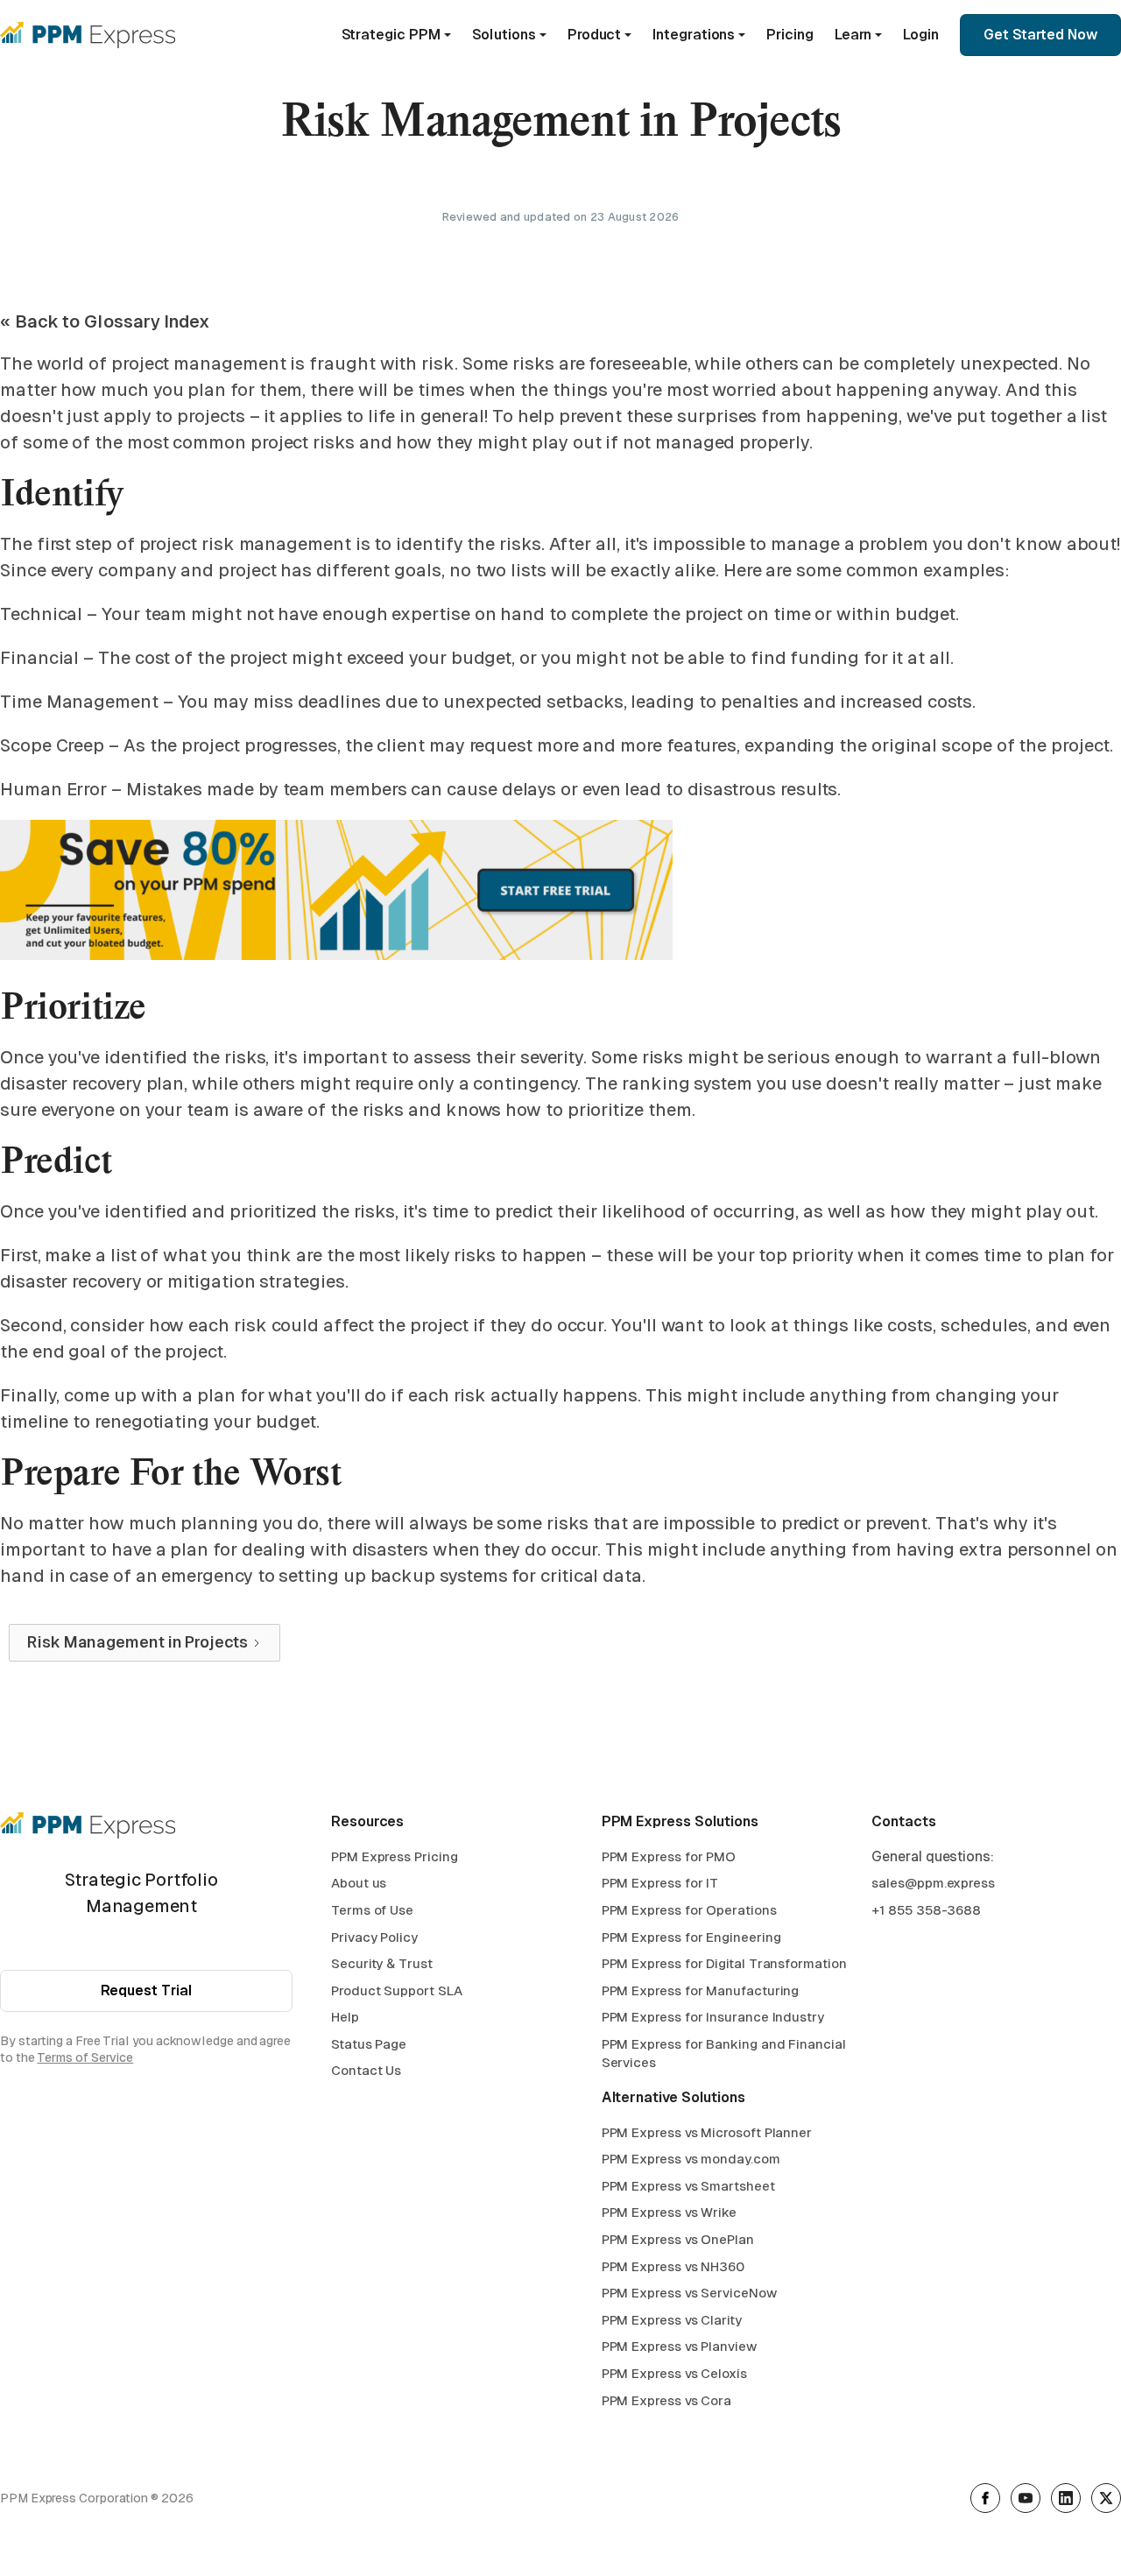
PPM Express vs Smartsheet (688, 2186)
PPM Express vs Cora (666, 2400)
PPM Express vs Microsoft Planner (707, 2132)
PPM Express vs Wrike (669, 2212)
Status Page (369, 2044)
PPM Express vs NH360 (673, 2266)
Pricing (790, 35)
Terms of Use (372, 1910)
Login (921, 35)
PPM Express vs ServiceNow (689, 2293)
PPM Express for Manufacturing (701, 1990)
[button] (396, 35)
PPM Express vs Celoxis (674, 2373)
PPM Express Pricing (394, 1856)
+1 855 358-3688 (926, 1910)
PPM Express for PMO (669, 1856)
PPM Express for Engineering (691, 1937)
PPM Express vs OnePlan (678, 2239)
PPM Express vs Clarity (672, 2320)
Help (345, 2017)
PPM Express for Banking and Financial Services (724, 2054)
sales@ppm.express (933, 1883)
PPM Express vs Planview (679, 2346)
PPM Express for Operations (689, 1910)
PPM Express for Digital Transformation (724, 1963)
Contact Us (366, 2070)
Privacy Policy (374, 1937)
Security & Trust (382, 1963)
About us (359, 1883)
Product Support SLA (396, 1990)
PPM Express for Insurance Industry (713, 2017)
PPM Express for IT (660, 1883)
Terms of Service (85, 2057)
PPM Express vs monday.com (691, 2159)
